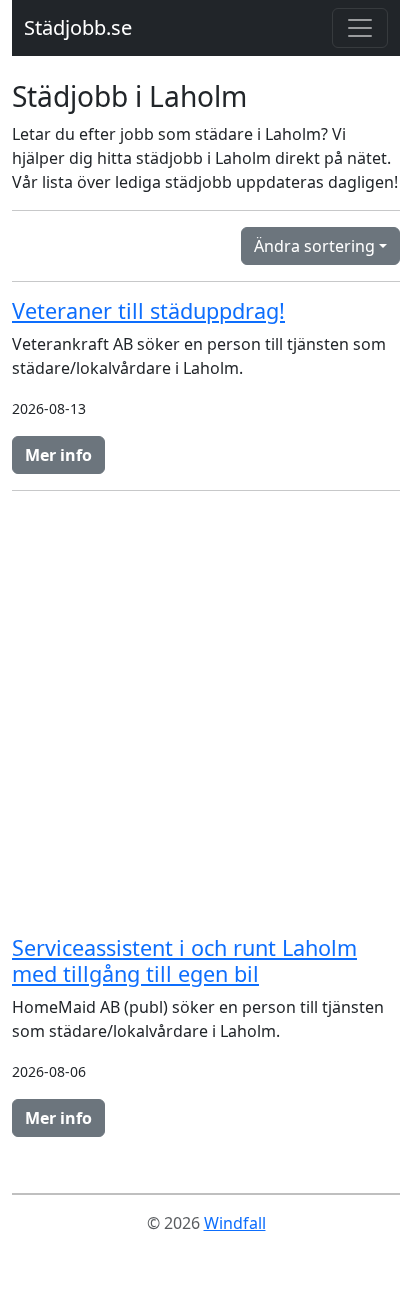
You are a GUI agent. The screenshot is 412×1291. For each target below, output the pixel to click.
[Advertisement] (206, 713)
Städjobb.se (78, 27)
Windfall (235, 1223)
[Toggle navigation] (360, 28)
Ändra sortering (314, 246)
